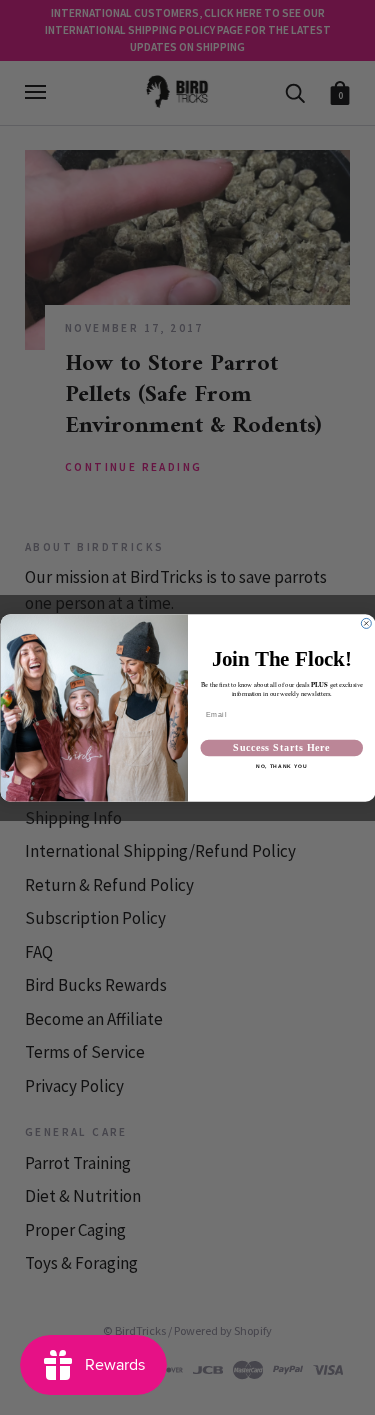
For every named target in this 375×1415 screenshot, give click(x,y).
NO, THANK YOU (281, 767)
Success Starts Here (281, 747)
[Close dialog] (366, 623)
